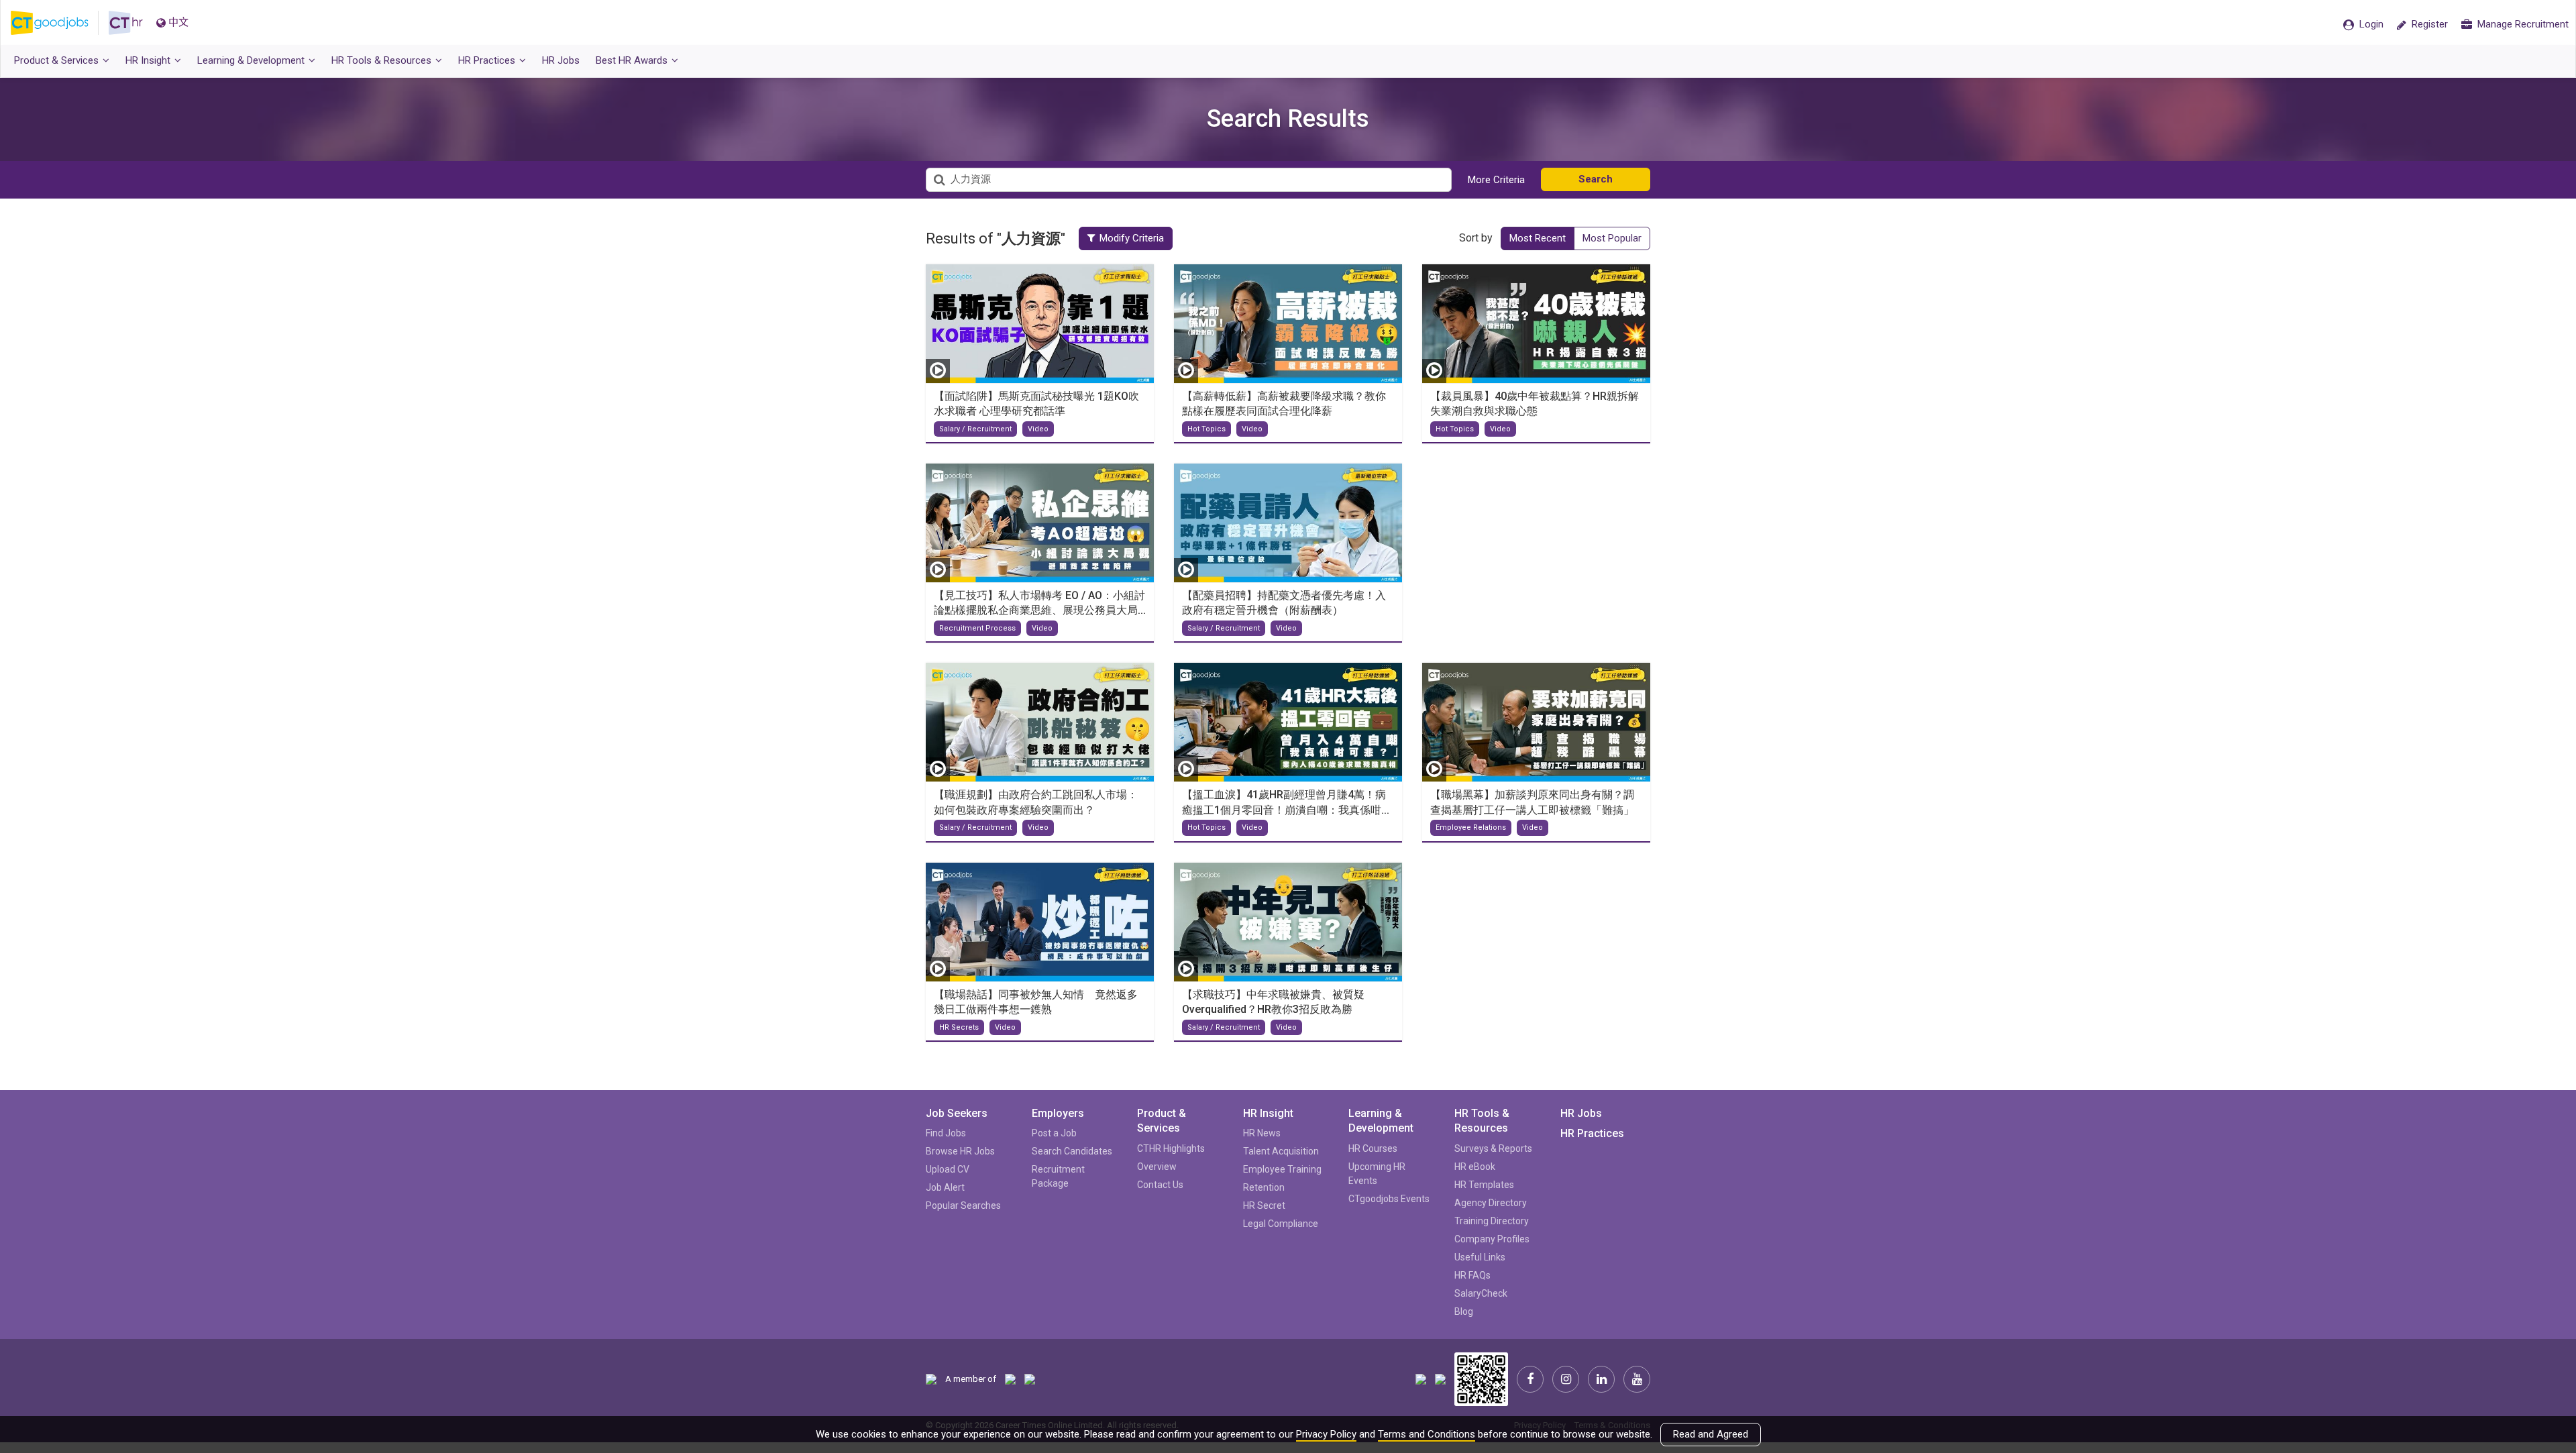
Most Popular (1612, 238)
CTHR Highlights (1171, 1148)
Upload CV (948, 1169)
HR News (1262, 1133)
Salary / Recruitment (975, 429)
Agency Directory (1491, 1203)
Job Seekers (957, 1113)
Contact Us (1160, 1185)
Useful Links (1480, 1257)
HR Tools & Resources (1482, 1121)
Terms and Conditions (1427, 1434)
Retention (1264, 1187)
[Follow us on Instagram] (1566, 1379)
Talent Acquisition (1281, 1151)
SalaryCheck (1481, 1293)
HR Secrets (959, 1027)
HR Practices (1592, 1133)
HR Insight (1268, 1113)
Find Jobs (946, 1133)
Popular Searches (963, 1205)
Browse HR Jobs (960, 1151)
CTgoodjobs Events (1389, 1199)
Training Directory (1492, 1221)
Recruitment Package (1058, 1176)
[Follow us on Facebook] (1530, 1379)
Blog (1464, 1311)
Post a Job (1054, 1133)
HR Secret (1264, 1205)
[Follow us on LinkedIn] (1601, 1379)
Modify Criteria (1132, 238)
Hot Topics (1206, 429)
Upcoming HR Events (1377, 1174)
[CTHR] (126, 23)
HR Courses (1373, 1148)
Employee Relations (1471, 827)
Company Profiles (1492, 1239)
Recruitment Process (977, 628)
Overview (1157, 1167)
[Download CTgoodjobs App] (1481, 1378)
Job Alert (945, 1187)
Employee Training (1282, 1169)
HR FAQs (1472, 1275)
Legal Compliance (1281, 1224)
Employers (1058, 1113)
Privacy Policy (1326, 1434)
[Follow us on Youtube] (1637, 1379)
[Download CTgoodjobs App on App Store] (1421, 1378)
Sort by (1476, 238)
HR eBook (1475, 1167)
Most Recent (1538, 238)
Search (1596, 179)
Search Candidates (1072, 1151)
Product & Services (1162, 1121)
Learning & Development (1381, 1121)
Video (1038, 429)
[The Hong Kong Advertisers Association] (1010, 1379)
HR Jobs (1581, 1113)
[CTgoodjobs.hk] (60, 23)
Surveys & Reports (1493, 1148)
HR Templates (1484, 1185)
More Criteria (1496, 180)
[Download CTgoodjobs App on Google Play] (1440, 1378)
